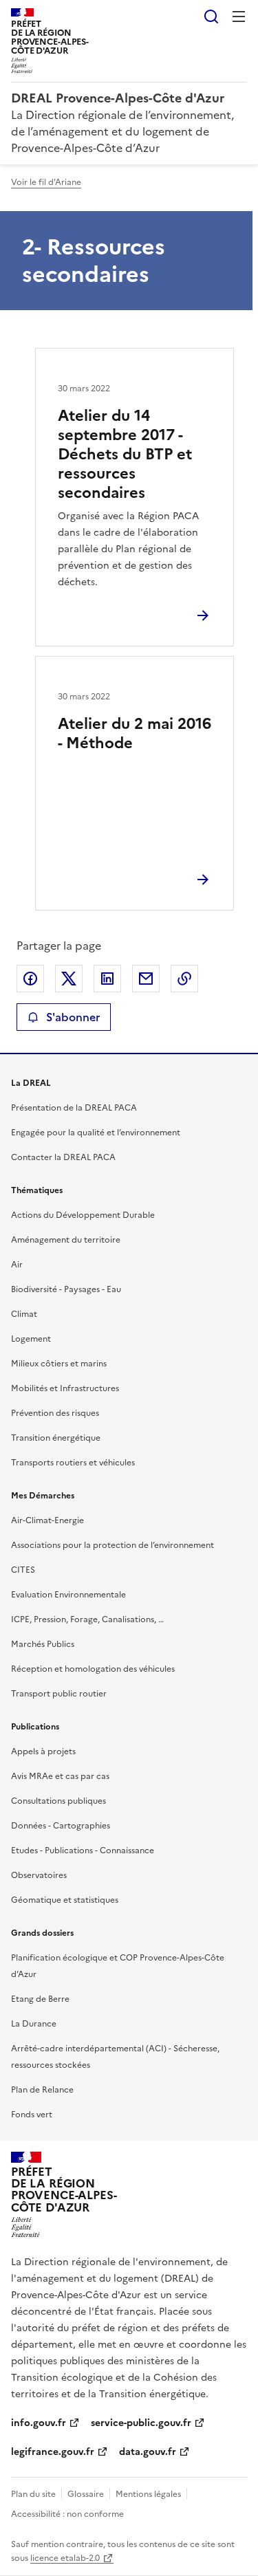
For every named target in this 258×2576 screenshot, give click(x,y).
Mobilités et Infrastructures (65, 1388)
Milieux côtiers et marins (59, 1364)
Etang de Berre (40, 1999)
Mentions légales (148, 2494)
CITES (23, 1570)
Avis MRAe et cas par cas (60, 1776)
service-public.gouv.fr (141, 2423)
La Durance (34, 2024)
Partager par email (146, 979)
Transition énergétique (56, 1438)
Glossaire (86, 2494)
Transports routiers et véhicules (73, 1463)
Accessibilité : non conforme (67, 2514)
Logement (31, 1339)
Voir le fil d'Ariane (46, 182)
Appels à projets (43, 1751)
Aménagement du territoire (66, 1240)
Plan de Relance (42, 2090)
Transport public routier (59, 1694)
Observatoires (39, 1875)
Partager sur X (69, 979)
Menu (239, 17)
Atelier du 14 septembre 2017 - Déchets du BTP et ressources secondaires (125, 454)
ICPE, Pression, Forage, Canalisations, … (87, 1619)
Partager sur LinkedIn (107, 979)
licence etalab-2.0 (65, 2558)
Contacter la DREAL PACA (63, 1157)
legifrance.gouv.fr (53, 2452)
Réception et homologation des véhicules (93, 1669)
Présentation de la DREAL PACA (74, 1108)
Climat (24, 1314)
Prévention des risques (55, 1413)
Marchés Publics (43, 1644)
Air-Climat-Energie (47, 1520)
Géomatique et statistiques (65, 1900)
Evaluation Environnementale (68, 1595)
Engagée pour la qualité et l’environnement (96, 1133)
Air (17, 1265)
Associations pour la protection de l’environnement (112, 1545)
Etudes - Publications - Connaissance (83, 1851)
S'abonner (73, 1017)
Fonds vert (32, 2115)
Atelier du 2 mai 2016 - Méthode (135, 733)
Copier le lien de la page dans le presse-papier (184, 979)
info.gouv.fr (39, 2423)
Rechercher (211, 17)
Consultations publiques (58, 1801)
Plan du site (33, 2494)
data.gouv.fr (148, 2452)
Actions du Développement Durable (83, 1215)
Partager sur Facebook (30, 979)
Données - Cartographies (61, 1826)
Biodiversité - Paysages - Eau (66, 1289)
